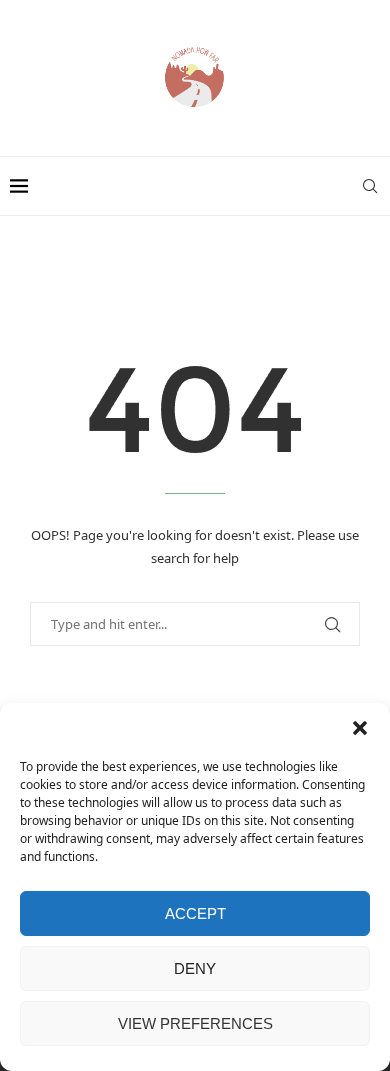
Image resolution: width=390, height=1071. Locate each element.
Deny (195, 968)
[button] (360, 728)
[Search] (370, 186)
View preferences (195, 1023)
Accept (195, 913)
